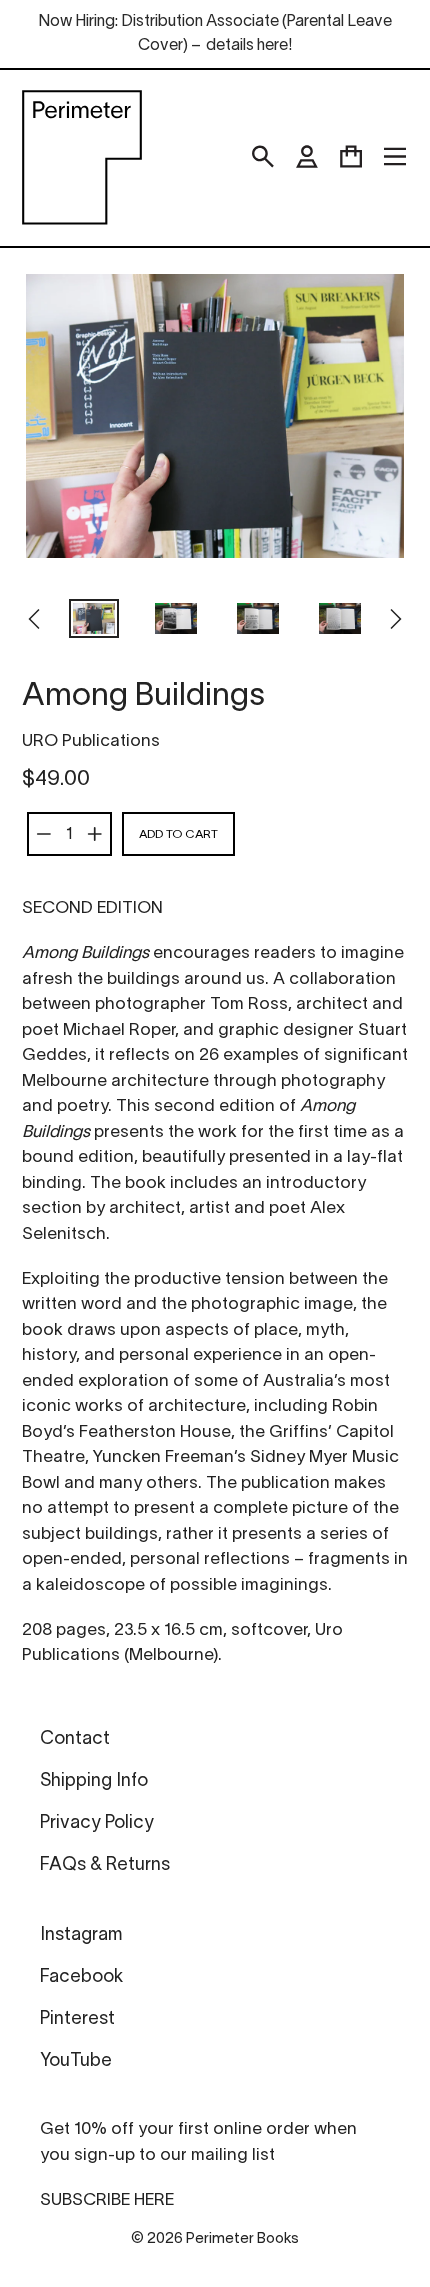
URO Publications (91, 741)
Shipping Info (94, 1781)
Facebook (81, 1977)
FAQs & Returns (105, 1865)
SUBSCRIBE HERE (107, 2200)
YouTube (76, 2061)
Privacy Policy (97, 1823)
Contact (75, 1739)
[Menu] (395, 157)
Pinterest (77, 2019)
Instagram (81, 1935)
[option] (94, 621)
